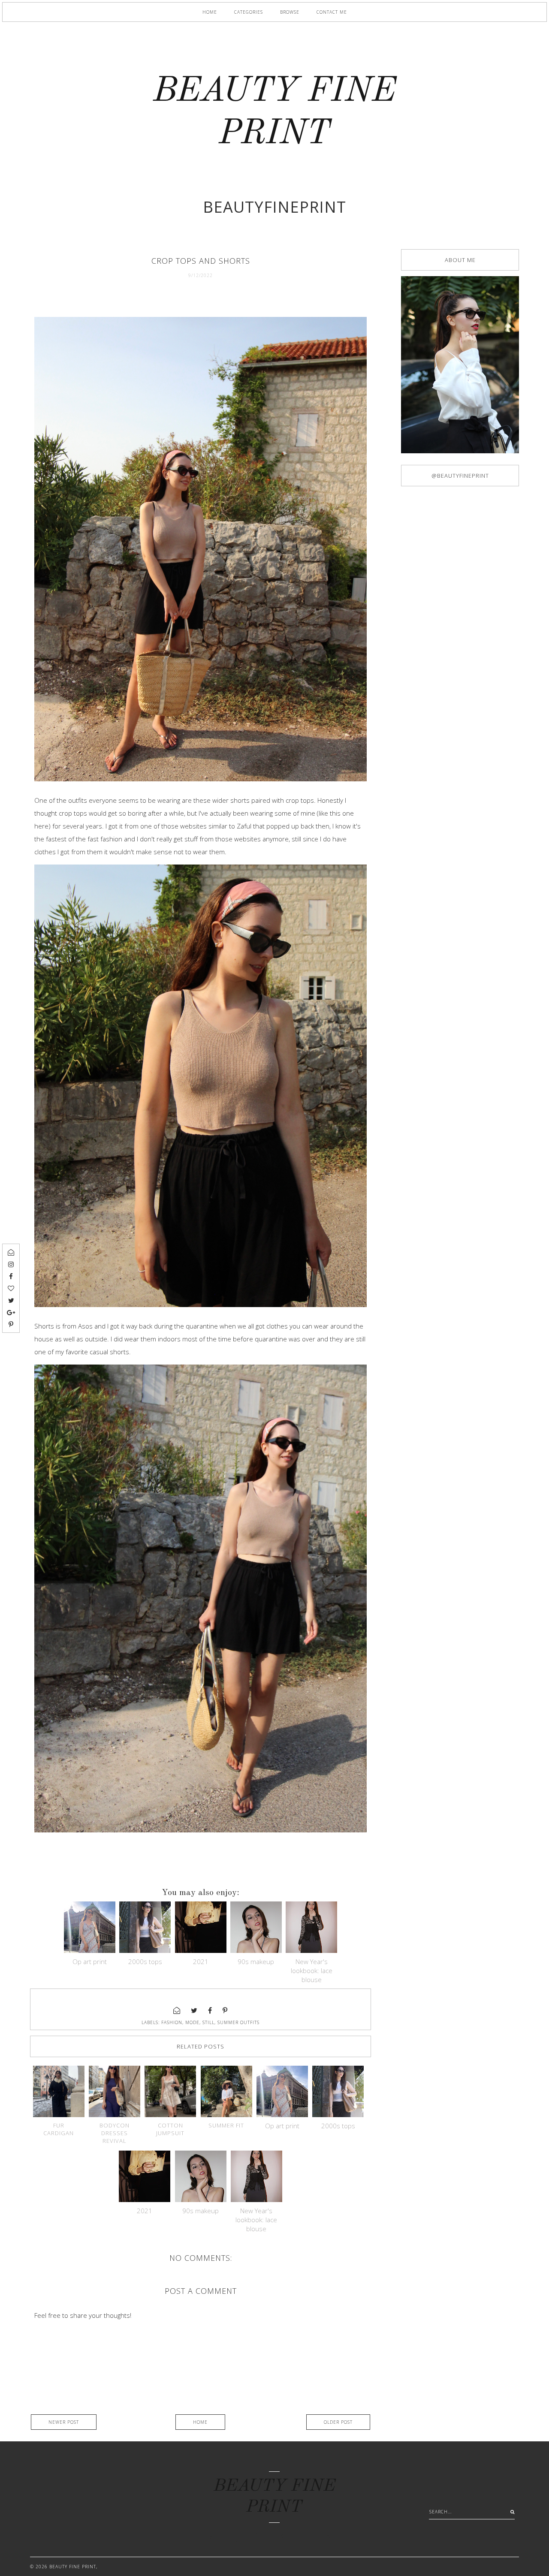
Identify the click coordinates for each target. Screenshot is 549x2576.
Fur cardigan (59, 2129)
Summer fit (226, 2125)
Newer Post (64, 2422)
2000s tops (145, 1961)
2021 (201, 1961)
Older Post (338, 2422)
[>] (510, 2512)
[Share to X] (194, 2010)
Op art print (90, 1961)
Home (210, 12)
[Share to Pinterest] (225, 2010)
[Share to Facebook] (210, 2010)
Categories (249, 12)
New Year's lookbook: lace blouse (312, 1970)
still (208, 2022)
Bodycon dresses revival (115, 2133)
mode (192, 2022)
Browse (290, 12)
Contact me (332, 12)
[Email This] (177, 2010)
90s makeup (256, 1961)
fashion (172, 2022)
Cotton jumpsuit (170, 2129)
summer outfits (238, 2022)
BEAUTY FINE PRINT (73, 2567)
